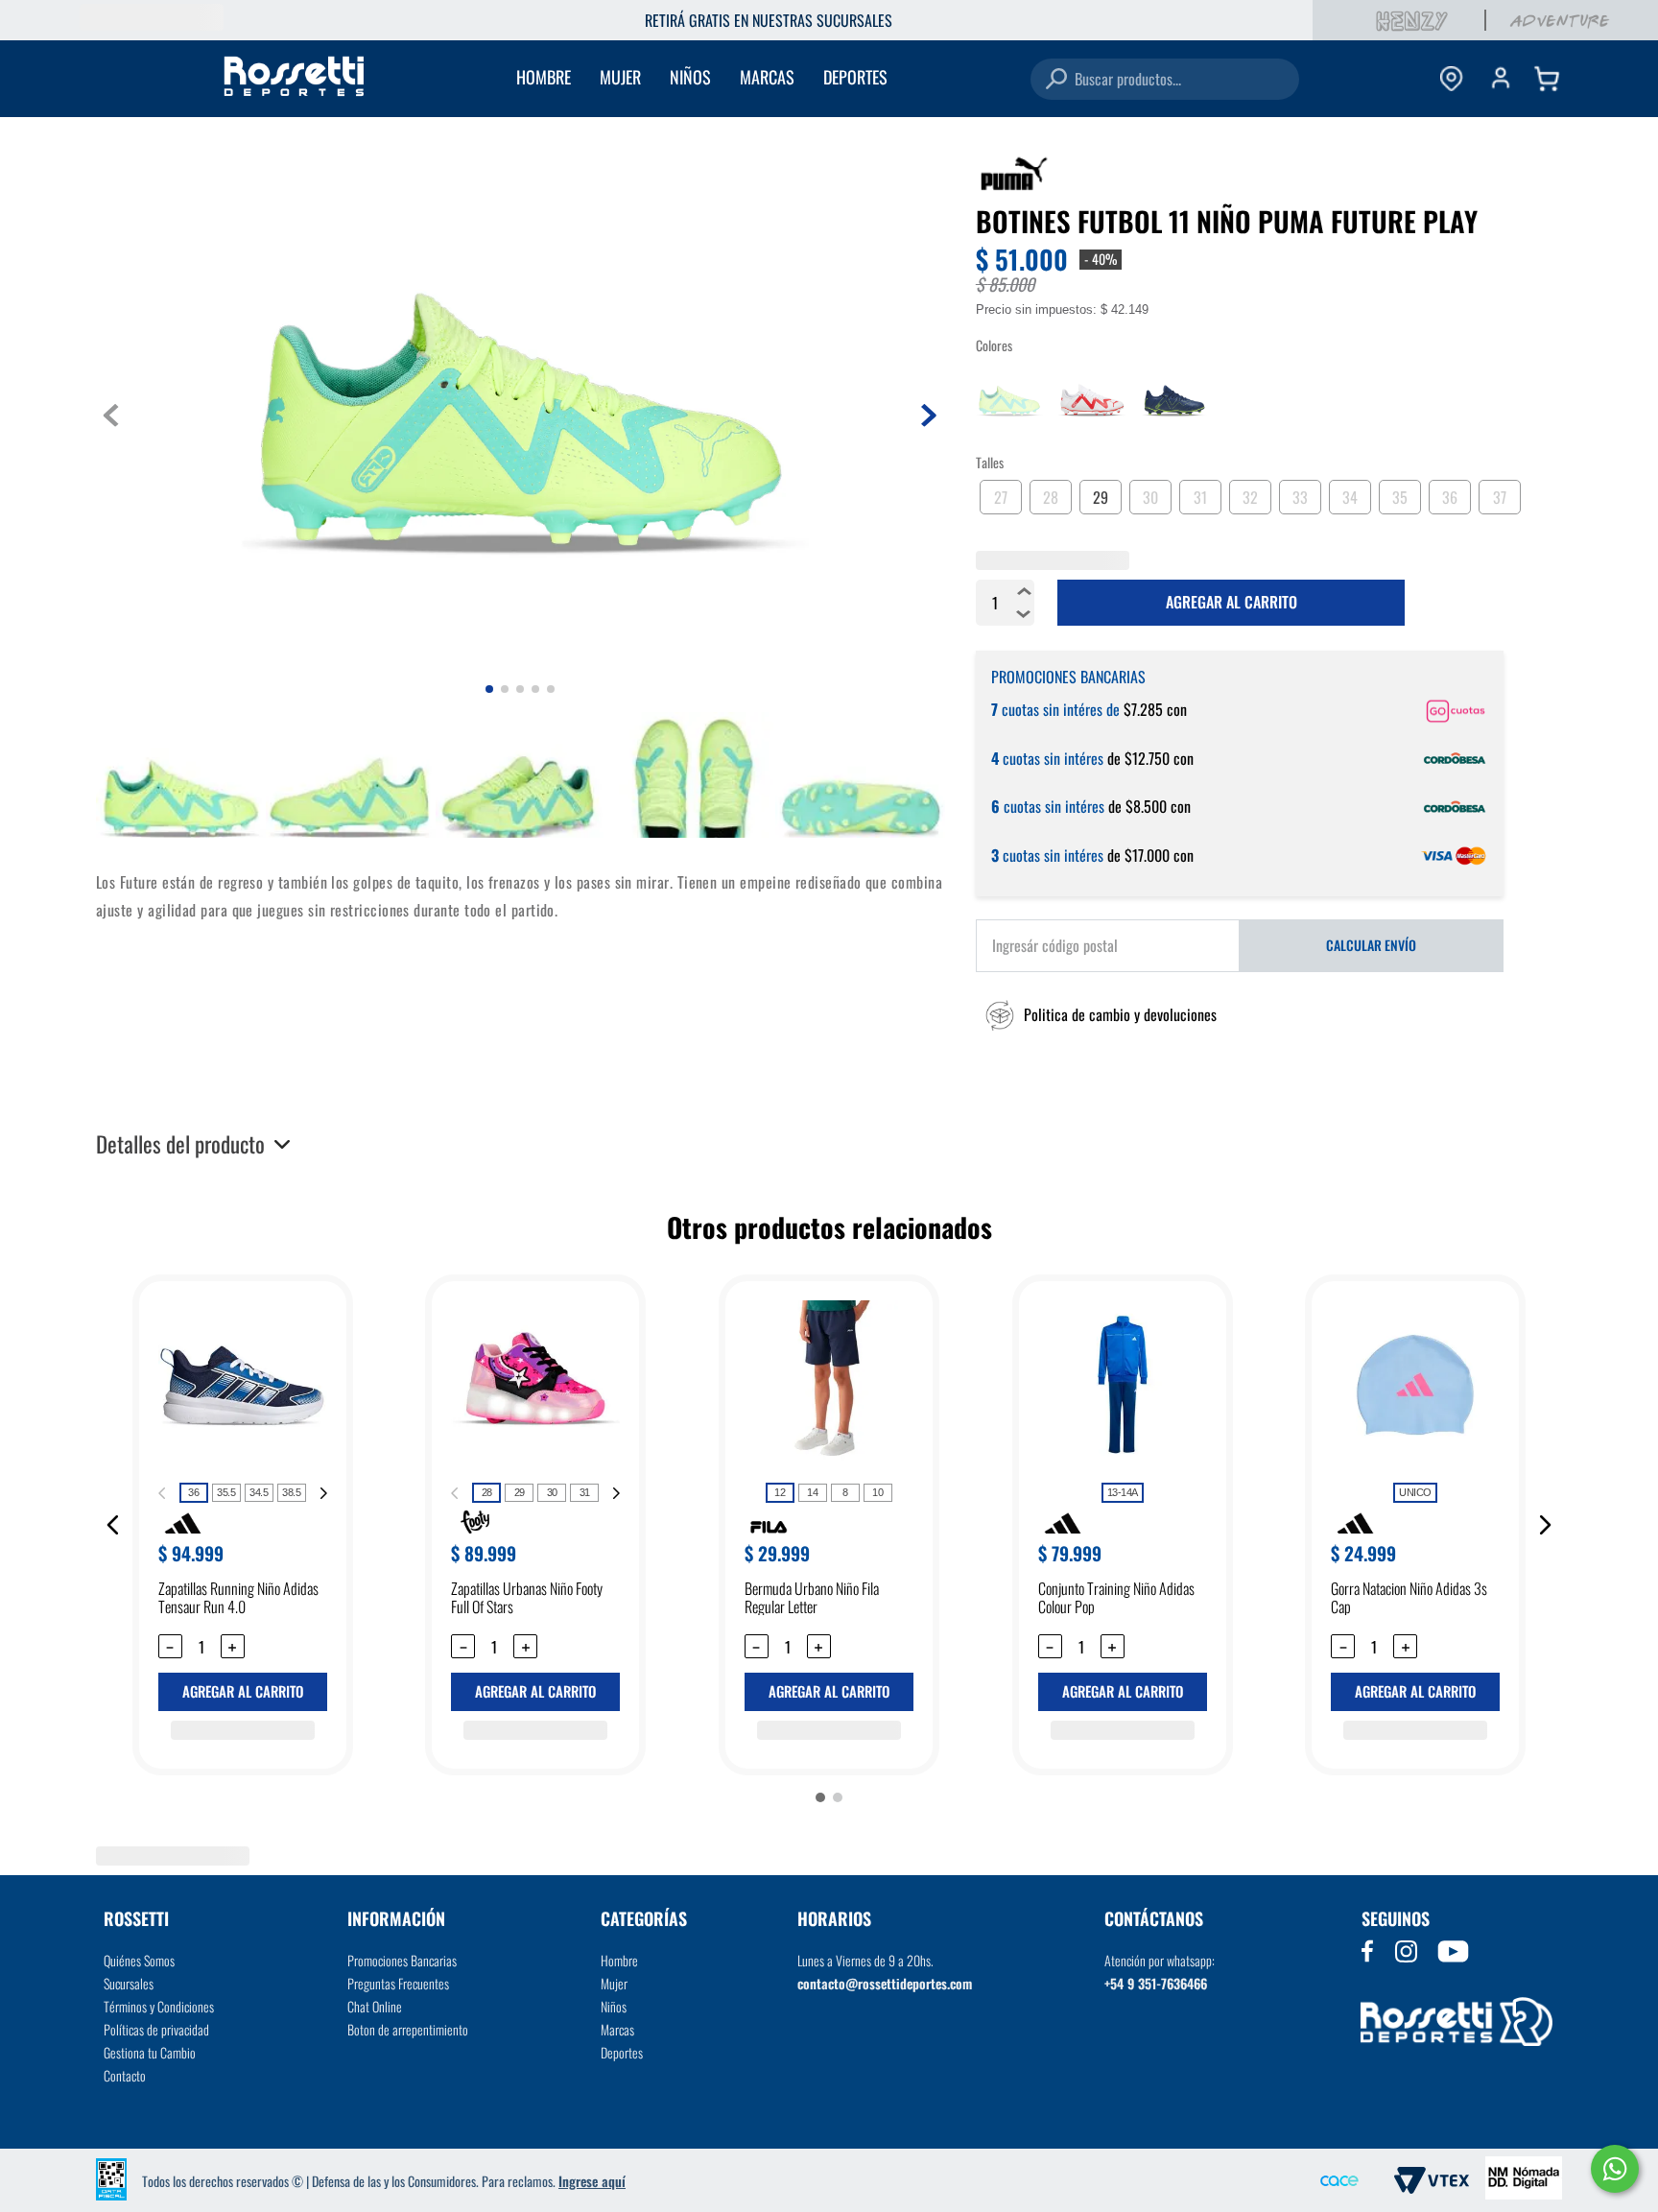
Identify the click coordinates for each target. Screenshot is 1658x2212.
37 (1500, 494)
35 (1400, 494)
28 (1051, 494)
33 (1300, 494)
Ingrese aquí (592, 2181)
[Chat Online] (1615, 2169)
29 (1101, 494)
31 (1200, 494)
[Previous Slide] (162, 1493)
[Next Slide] (323, 1493)
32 (1250, 494)
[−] (1024, 614)
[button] (1096, 1015)
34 (1350, 494)
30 (1150, 494)
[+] (1024, 591)
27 (1001, 494)
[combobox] (1165, 79)
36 (1450, 494)
